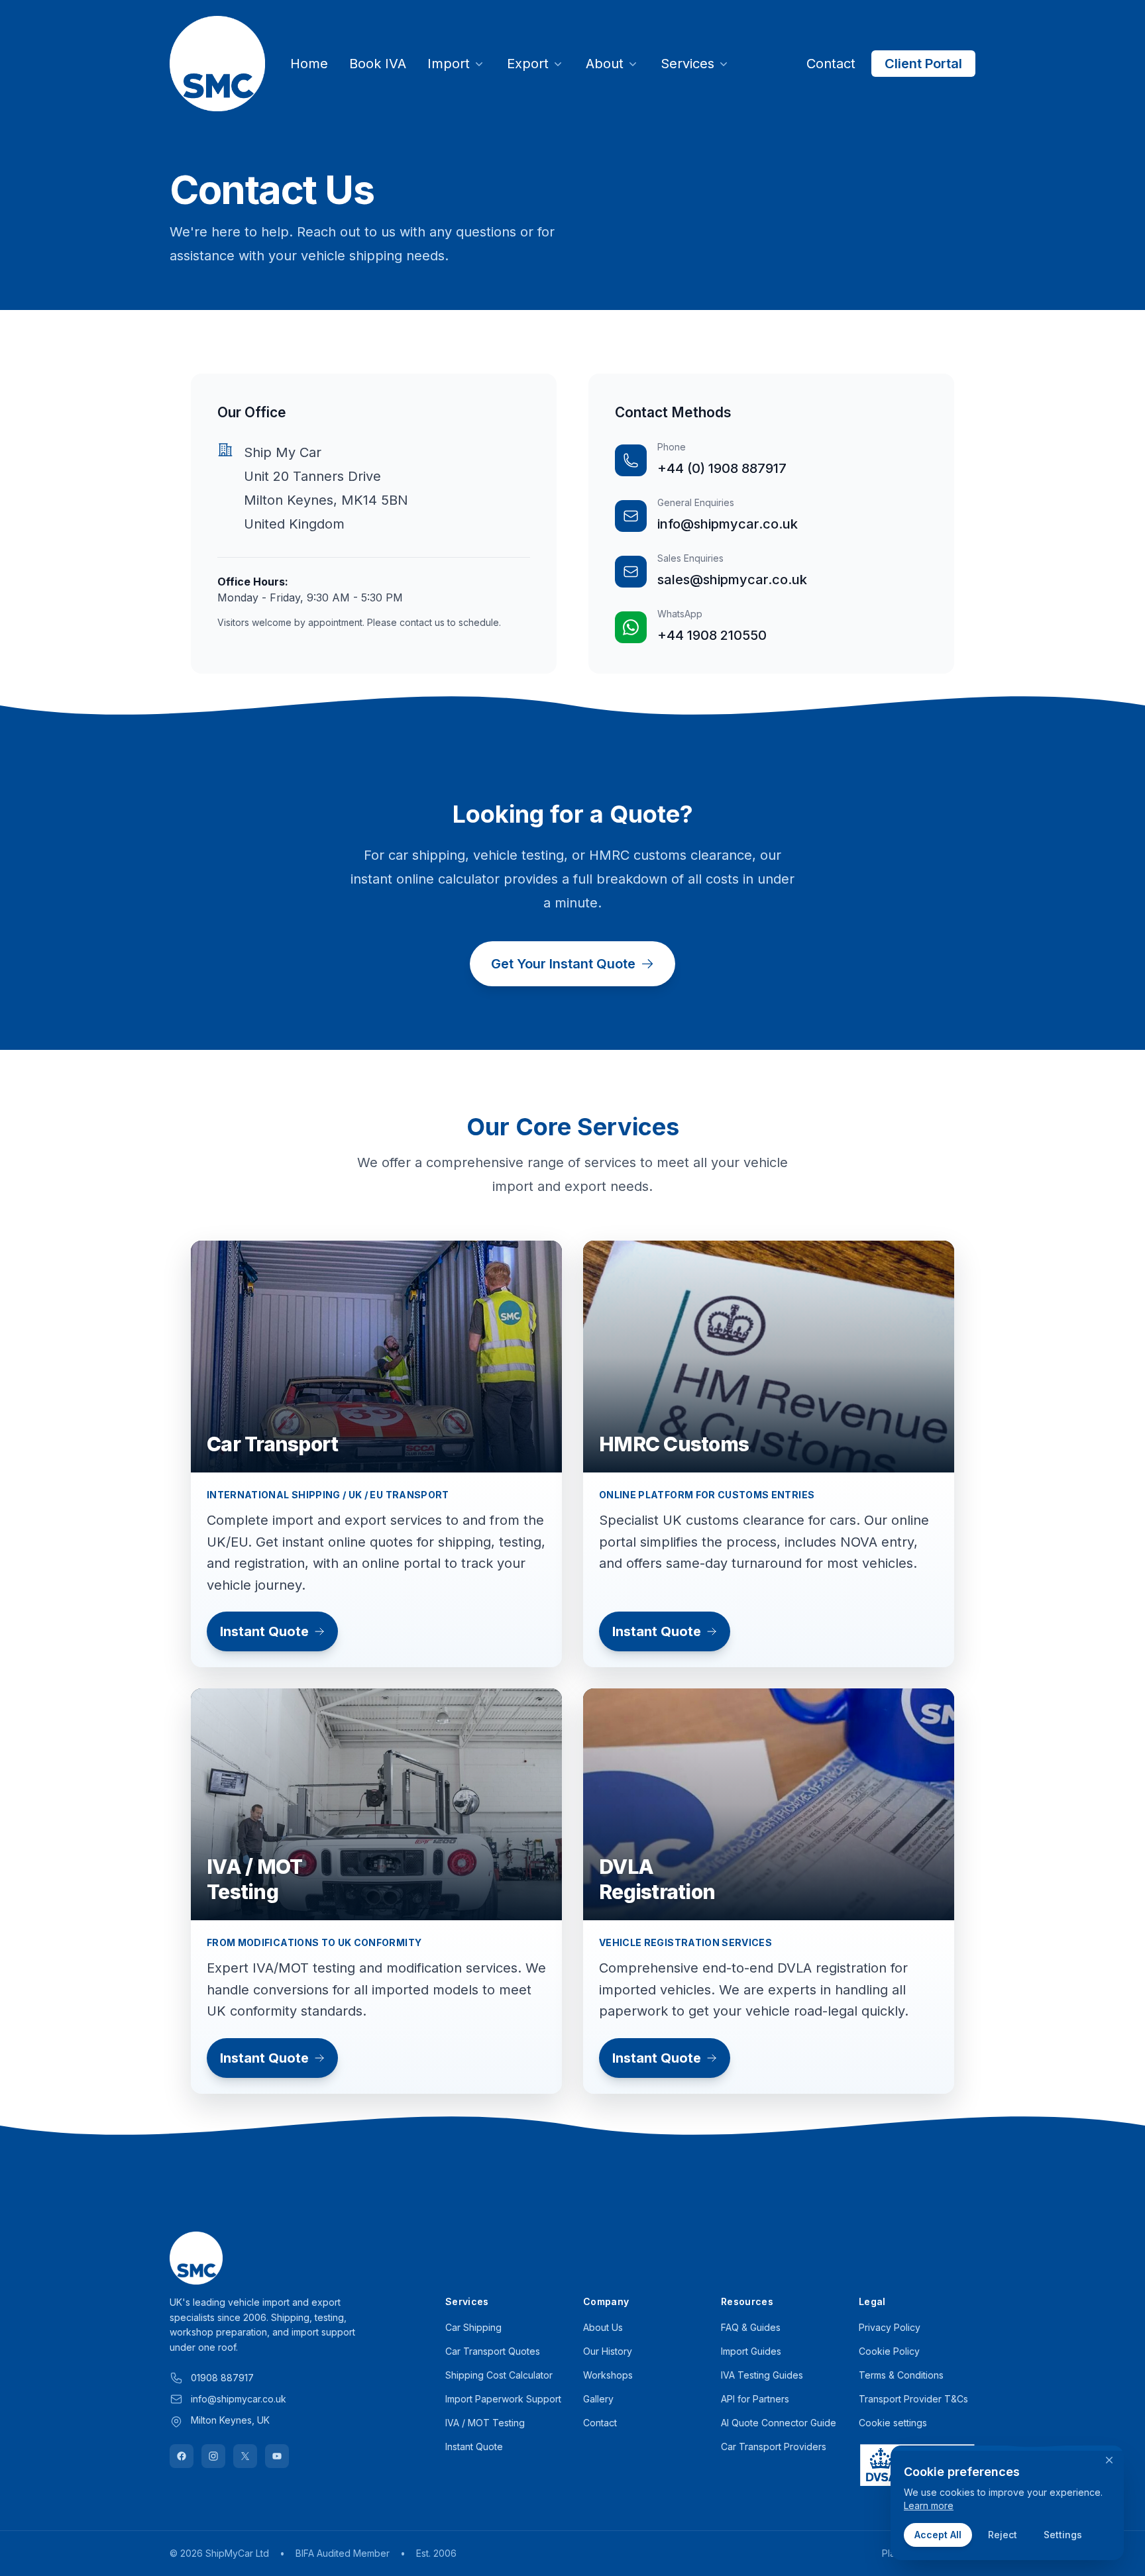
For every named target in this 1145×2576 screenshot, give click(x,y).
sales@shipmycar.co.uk (732, 580)
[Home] (217, 64)
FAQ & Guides (751, 2327)
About (605, 64)
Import (449, 64)
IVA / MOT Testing (485, 2423)
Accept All (938, 2535)
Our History (608, 2351)
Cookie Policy (889, 2351)
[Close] (1109, 2460)
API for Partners (755, 2399)
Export (528, 64)
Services (687, 64)
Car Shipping (473, 2327)
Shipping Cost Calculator (499, 2375)
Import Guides (751, 2351)
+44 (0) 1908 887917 (722, 468)
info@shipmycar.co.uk (728, 524)
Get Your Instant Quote (563, 964)
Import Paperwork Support (503, 2399)
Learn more (929, 2505)
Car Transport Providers (774, 2447)
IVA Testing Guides (762, 2375)
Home (309, 64)
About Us (603, 2327)
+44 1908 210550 (712, 635)
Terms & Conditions (901, 2375)
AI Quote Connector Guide (779, 2423)
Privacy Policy (890, 2327)
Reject (1003, 2535)
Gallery (598, 2399)
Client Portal (923, 64)
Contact (831, 64)
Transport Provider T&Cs (913, 2399)
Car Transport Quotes (493, 2351)
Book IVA (378, 64)
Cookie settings (893, 2423)
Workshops (608, 2375)
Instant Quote (264, 1631)
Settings (1063, 2535)
